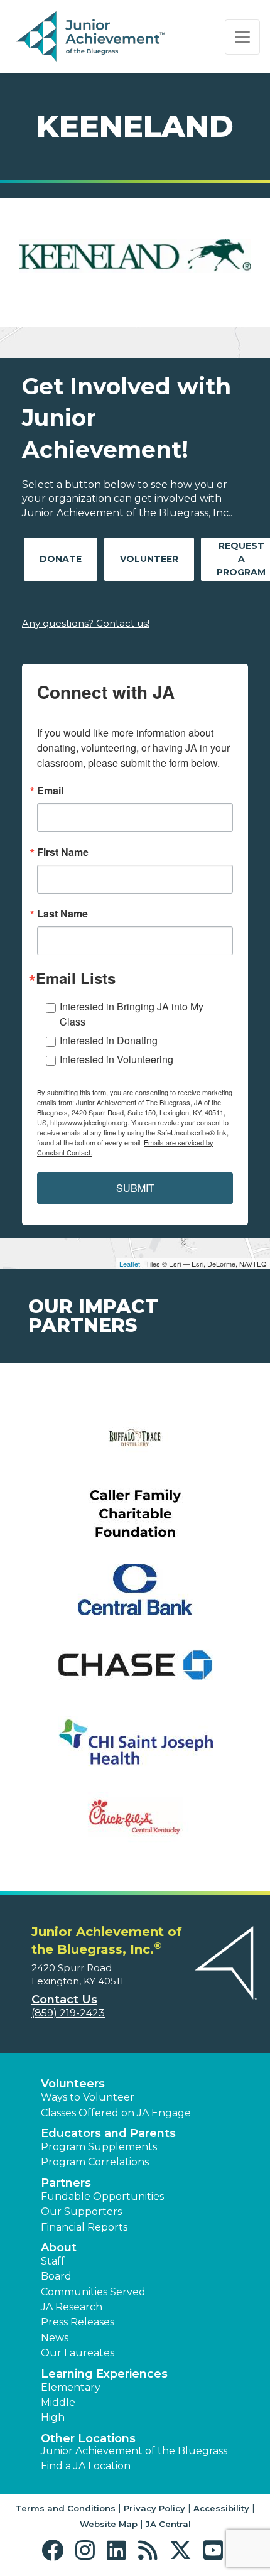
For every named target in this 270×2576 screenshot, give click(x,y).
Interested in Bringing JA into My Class (132, 1014)
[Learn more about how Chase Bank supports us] (135, 1673)
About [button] (59, 2248)
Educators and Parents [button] (108, 2133)
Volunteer (149, 559)
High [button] (53, 2417)
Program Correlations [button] (95, 2162)
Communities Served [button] (93, 2292)
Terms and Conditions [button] (66, 2508)
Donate (61, 559)
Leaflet (130, 1264)
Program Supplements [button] (99, 2147)
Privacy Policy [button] (154, 2508)
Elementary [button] (71, 2387)
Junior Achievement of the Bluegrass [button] (134, 2451)
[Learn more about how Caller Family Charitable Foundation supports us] (135, 1521)
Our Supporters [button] (81, 2211)
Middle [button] (58, 2402)
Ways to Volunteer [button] (88, 2097)
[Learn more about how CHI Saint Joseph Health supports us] (135, 1749)
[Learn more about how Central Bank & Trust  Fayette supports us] (135, 1597)
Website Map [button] (109, 2524)
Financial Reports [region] (84, 2227)
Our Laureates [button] (78, 2353)
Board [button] (56, 2276)
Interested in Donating (109, 1040)
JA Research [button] (72, 2307)
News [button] (55, 2338)
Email (50, 791)
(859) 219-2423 (68, 2013)
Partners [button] (66, 2183)
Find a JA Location (86, 2466)
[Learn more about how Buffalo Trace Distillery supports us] (135, 1445)
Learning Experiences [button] (104, 2374)
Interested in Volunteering (116, 1059)
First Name (63, 852)
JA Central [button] (168, 2524)
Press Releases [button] (78, 2322)
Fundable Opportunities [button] (102, 2196)
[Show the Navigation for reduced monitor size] (242, 37)
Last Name (62, 914)
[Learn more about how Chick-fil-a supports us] (135, 1825)
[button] (56, 2551)
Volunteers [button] (73, 2084)
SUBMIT (135, 1188)
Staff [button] (53, 2261)
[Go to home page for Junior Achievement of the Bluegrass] (92, 37)
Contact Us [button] (64, 2000)
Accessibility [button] (221, 2508)
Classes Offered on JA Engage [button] (116, 2113)
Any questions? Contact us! (86, 623)
